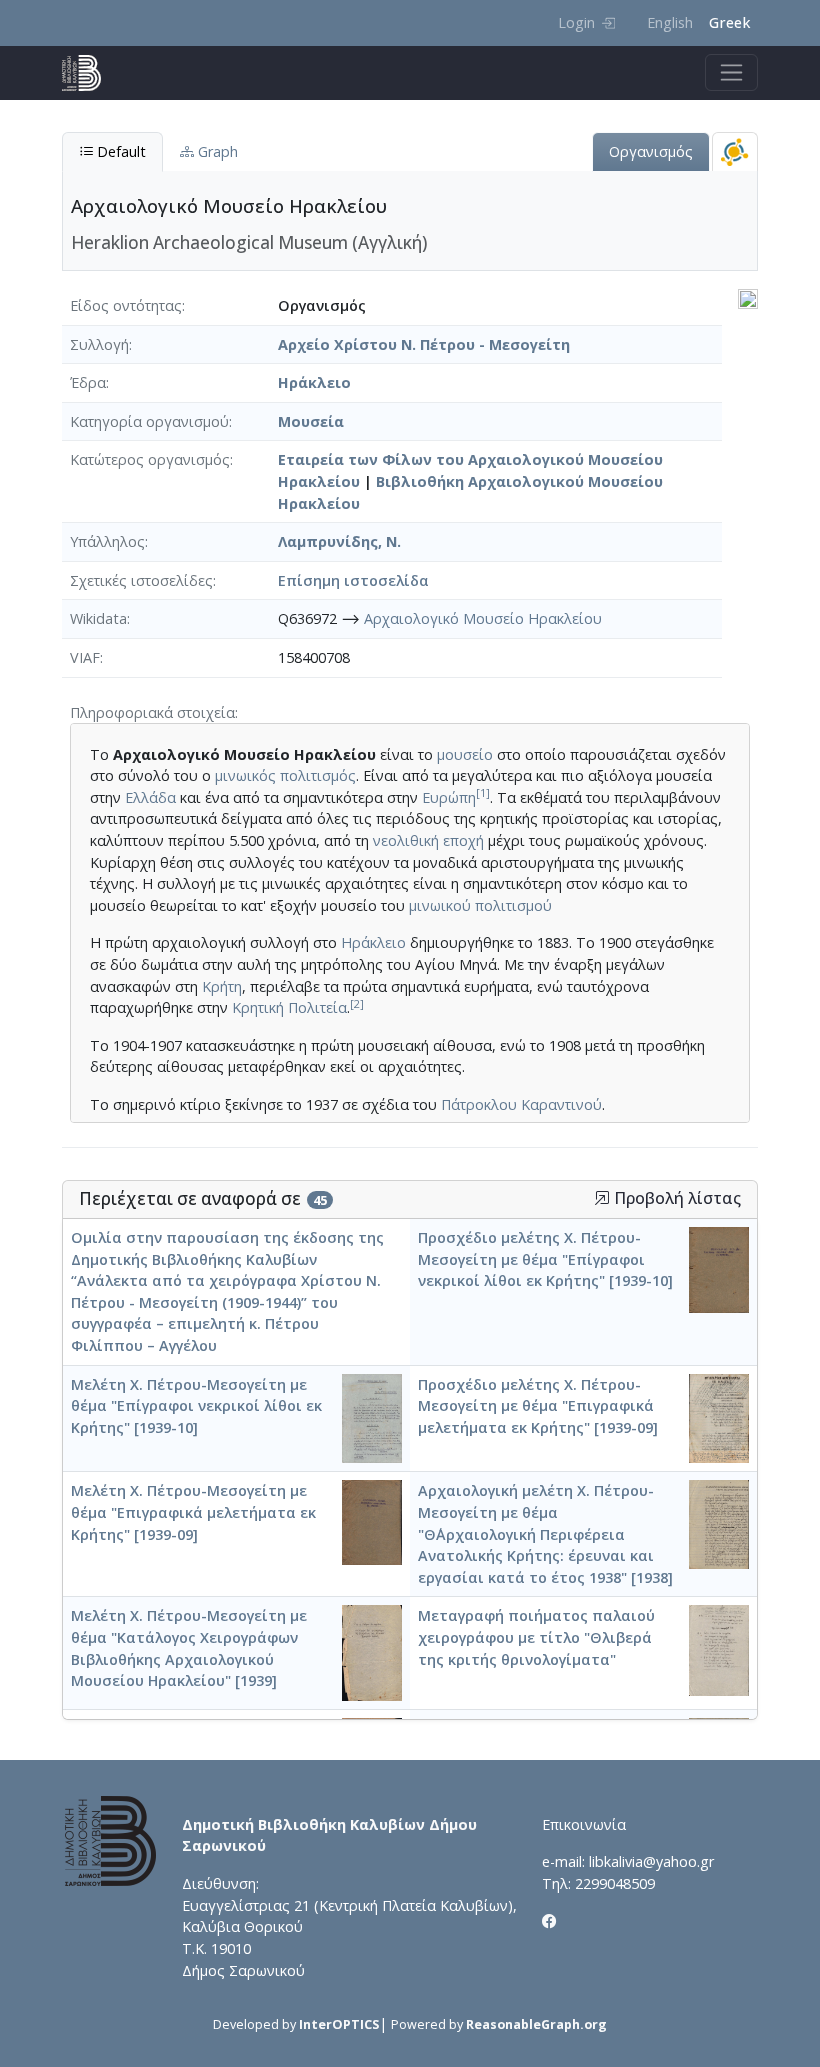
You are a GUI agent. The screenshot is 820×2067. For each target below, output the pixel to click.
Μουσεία (311, 421)
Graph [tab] (216, 151)
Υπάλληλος (107, 541)
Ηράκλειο (314, 382)
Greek (729, 22)
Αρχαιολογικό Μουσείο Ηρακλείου (483, 618)
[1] (483, 792)
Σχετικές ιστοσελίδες (141, 580)
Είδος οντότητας (126, 305)
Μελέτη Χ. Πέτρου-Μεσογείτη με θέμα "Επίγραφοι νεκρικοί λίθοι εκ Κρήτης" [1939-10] (196, 1406)
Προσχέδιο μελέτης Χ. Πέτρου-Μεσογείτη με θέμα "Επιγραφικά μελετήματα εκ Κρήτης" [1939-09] (538, 1406)
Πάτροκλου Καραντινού (521, 1104)
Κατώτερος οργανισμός (150, 459)
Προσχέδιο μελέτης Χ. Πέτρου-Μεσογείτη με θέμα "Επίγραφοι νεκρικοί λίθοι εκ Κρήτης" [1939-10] (545, 1259)
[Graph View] (735, 151)
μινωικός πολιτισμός (285, 775)
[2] (357, 1003)
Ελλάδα (150, 797)
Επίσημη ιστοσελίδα (353, 580)
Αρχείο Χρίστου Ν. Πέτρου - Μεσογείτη (424, 344)
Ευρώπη (449, 797)
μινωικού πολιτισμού (480, 905)
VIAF (85, 657)
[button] (602, 1198)
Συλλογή (99, 344)
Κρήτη (222, 986)
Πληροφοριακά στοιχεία (152, 712)
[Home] (89, 73)
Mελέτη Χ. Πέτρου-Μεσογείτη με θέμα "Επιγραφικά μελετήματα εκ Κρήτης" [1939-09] (193, 1512)
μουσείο (465, 754)
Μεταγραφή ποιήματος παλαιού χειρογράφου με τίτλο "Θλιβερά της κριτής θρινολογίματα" (536, 1637)
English (670, 22)
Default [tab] (119, 151)
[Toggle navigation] (731, 72)
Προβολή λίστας (675, 1198)
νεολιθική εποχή (428, 840)
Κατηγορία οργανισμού (149, 421)
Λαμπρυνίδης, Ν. (339, 541)
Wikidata (98, 618)
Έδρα (88, 382)
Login (576, 22)
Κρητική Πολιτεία (289, 1007)
